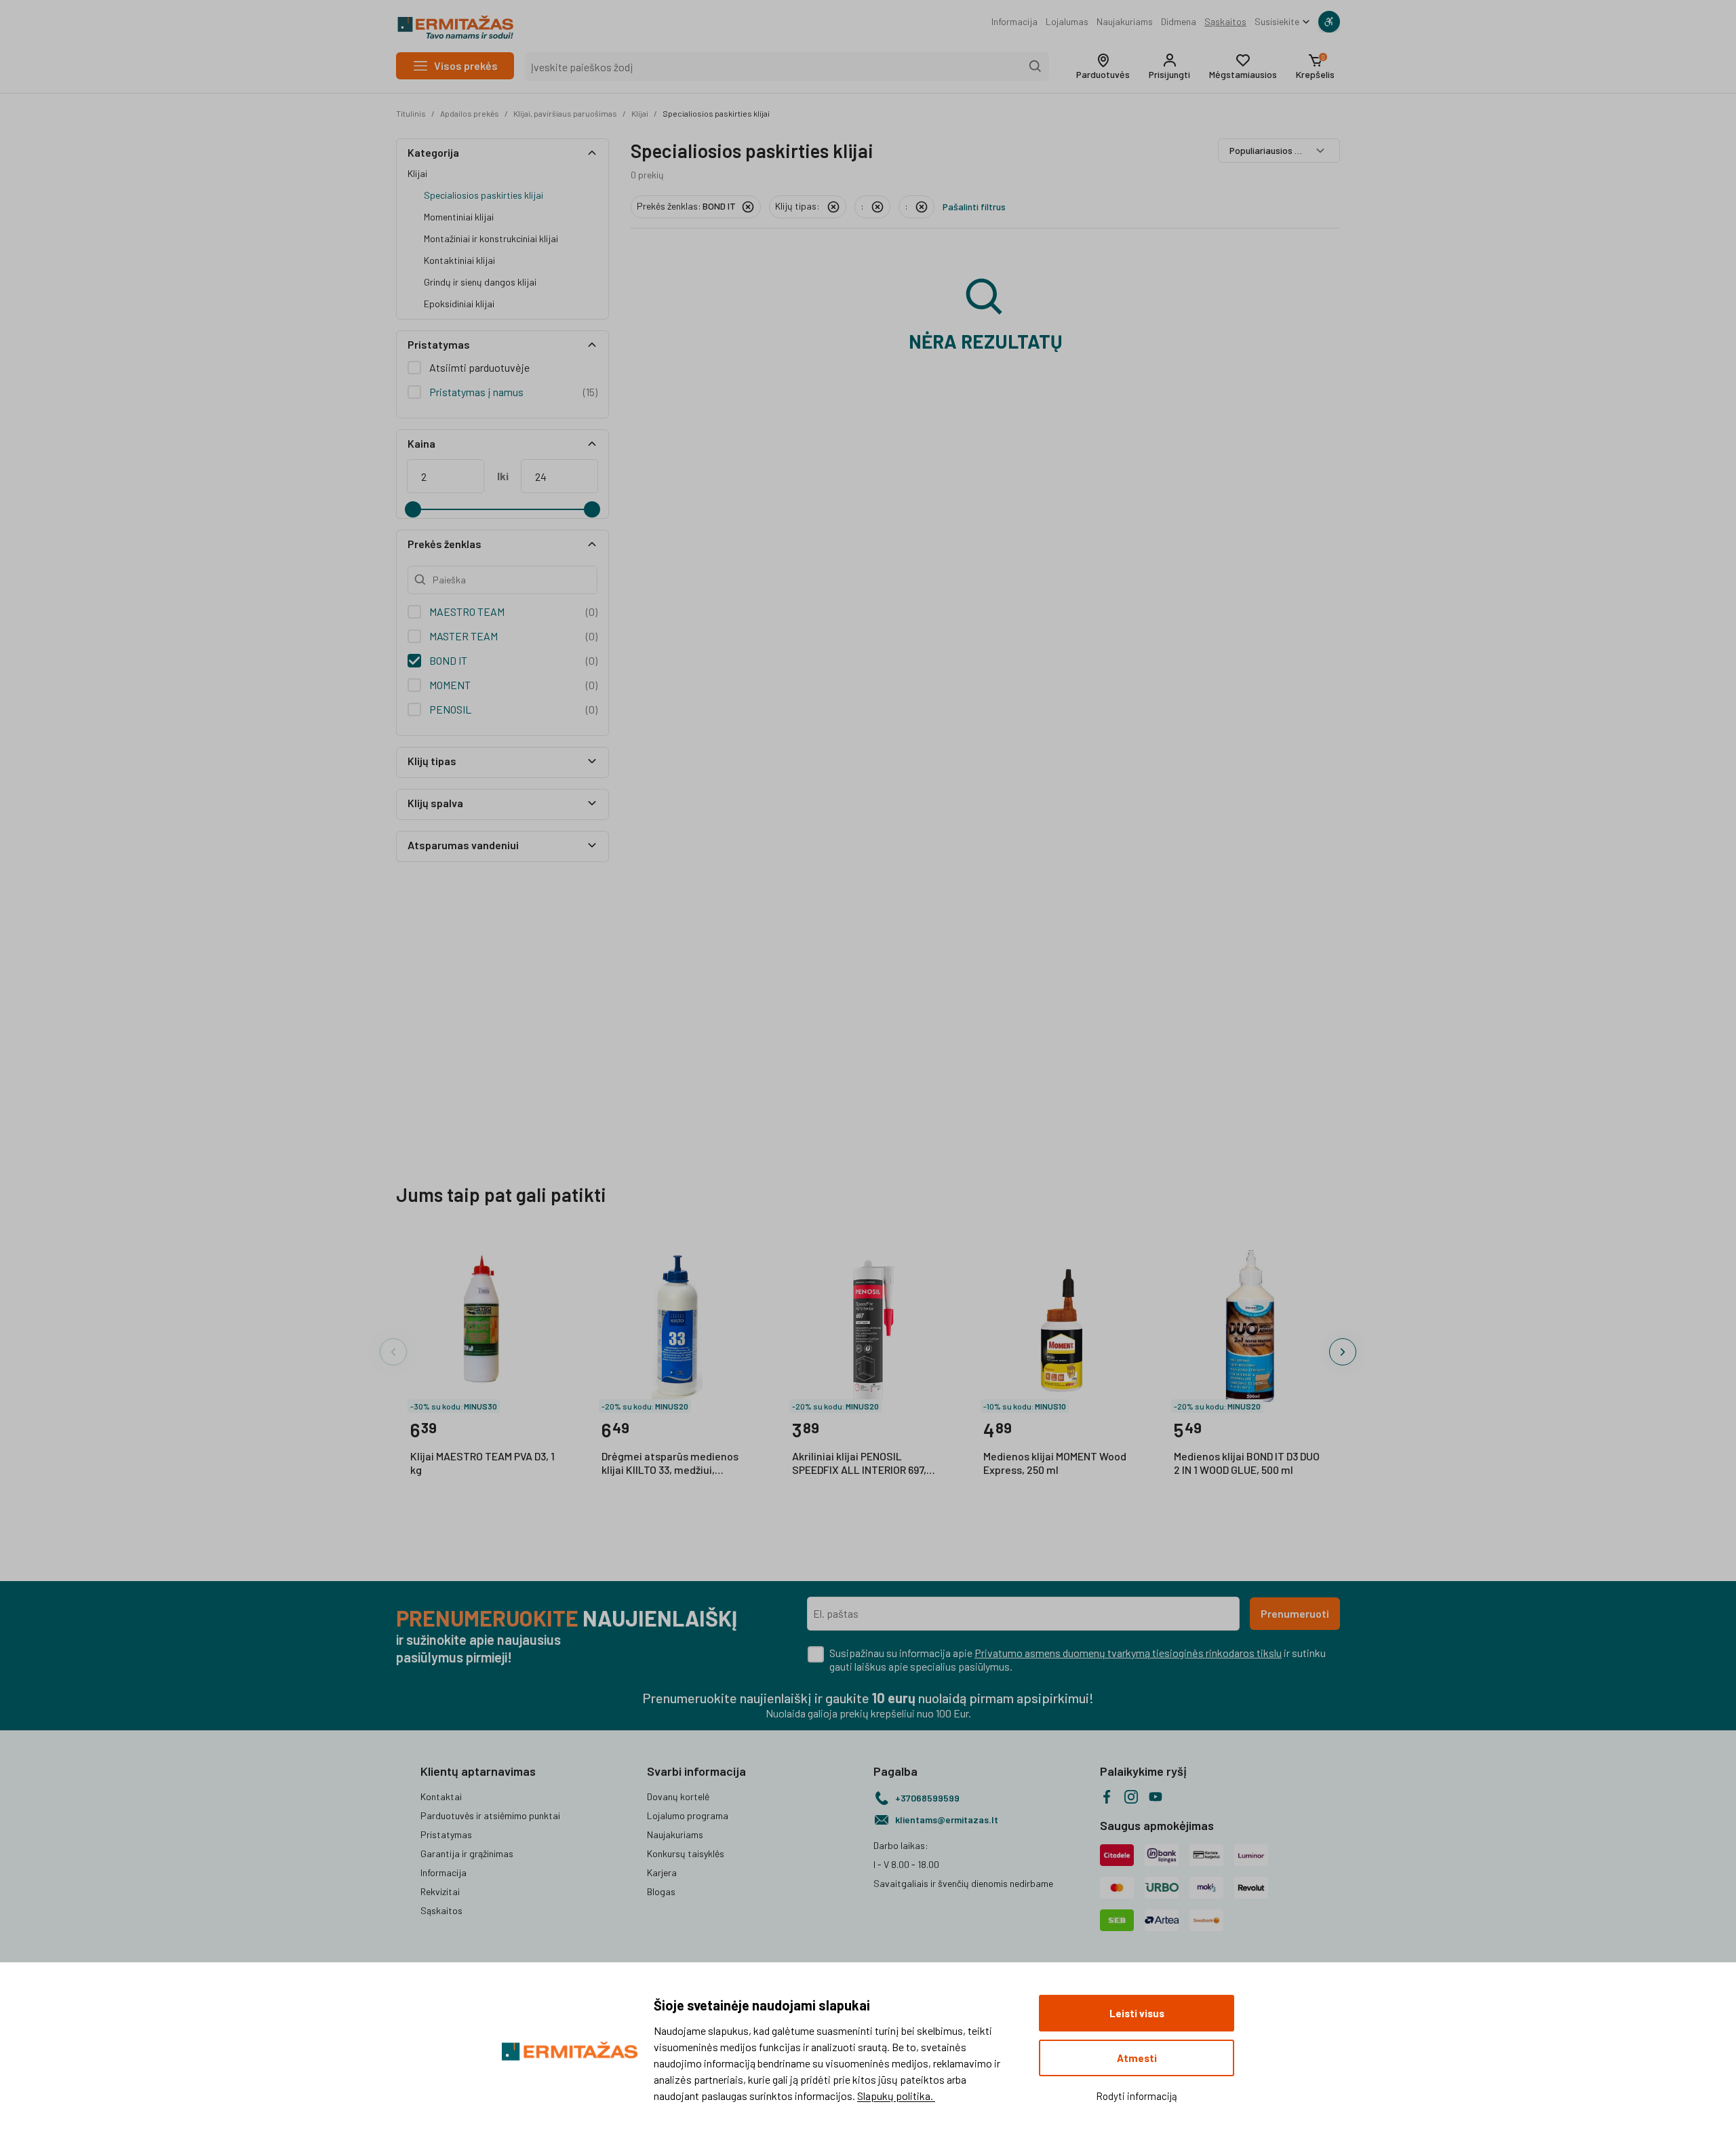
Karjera (662, 1872)
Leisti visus (1137, 2013)
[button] (1103, 66)
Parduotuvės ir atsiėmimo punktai (490, 1815)
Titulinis (411, 113)
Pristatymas (446, 1834)
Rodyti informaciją (1137, 2096)
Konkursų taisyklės (686, 1853)
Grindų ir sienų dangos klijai (480, 282)
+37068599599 (927, 1798)
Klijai (640, 113)
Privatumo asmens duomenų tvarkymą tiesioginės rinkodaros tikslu (1128, 1653)
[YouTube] (1156, 1797)
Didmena (1179, 21)
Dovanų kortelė (678, 1796)
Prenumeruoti (1295, 1613)
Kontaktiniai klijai (459, 260)
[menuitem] (1014, 22)
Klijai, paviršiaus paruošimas (565, 113)
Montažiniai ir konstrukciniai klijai (491, 238)
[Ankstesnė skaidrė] (393, 1352)
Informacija (1014, 21)
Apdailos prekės (470, 113)
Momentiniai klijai (459, 217)
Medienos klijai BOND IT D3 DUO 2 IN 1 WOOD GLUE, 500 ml (1247, 1463)
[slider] (413, 509)
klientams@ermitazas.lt (947, 1820)
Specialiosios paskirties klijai (716, 113)
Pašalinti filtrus (974, 207)
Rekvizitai (440, 1891)
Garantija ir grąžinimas (467, 1853)
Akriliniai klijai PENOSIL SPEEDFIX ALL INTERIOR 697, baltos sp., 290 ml (859, 1464)
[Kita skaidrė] (1343, 1352)
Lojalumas (1067, 21)
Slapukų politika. (896, 2096)
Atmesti (1137, 2058)
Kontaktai (441, 1796)
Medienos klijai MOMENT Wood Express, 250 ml (1055, 1463)
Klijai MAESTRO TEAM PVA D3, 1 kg (482, 1463)
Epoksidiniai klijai (459, 304)
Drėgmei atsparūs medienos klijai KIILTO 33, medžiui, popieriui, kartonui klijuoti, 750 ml (674, 1464)
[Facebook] (1107, 1797)
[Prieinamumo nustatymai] (1329, 22)
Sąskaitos (1225, 21)
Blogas (661, 1891)
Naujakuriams (1125, 21)
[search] (1035, 66)
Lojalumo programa (688, 1815)
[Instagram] (1131, 1797)
